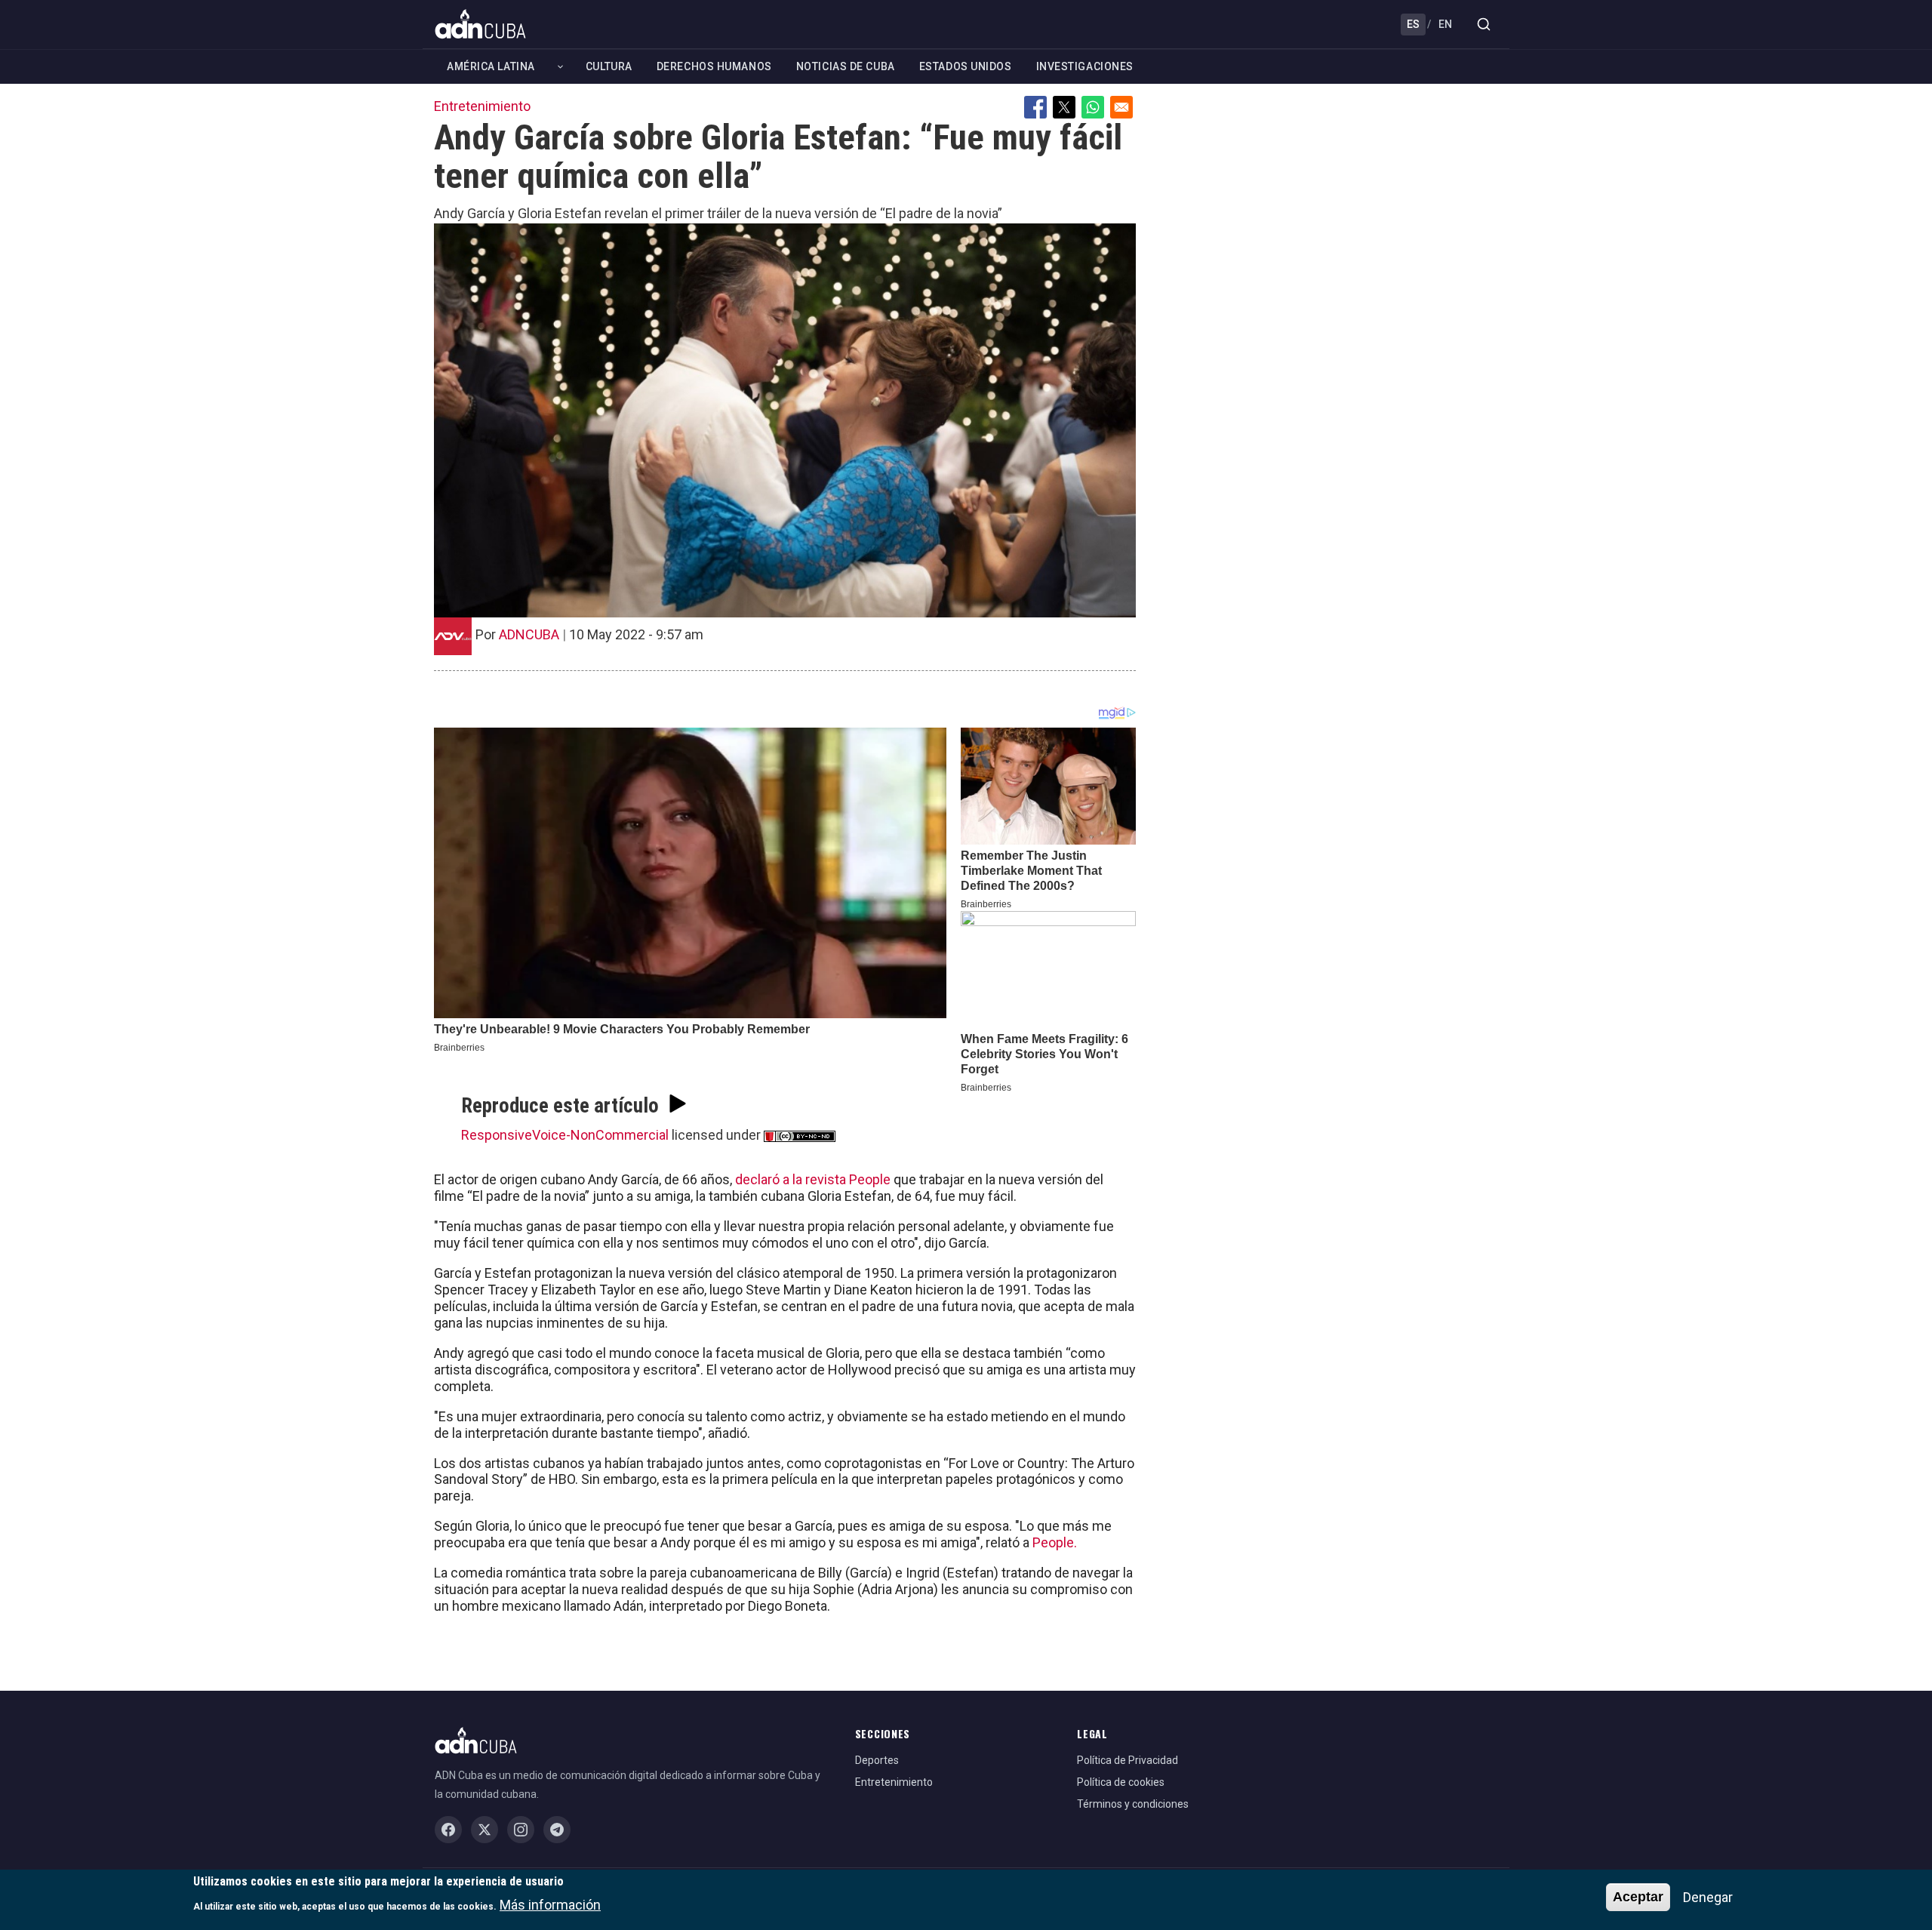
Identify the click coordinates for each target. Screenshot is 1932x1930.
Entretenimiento (482, 106)
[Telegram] (557, 1830)
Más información (550, 1904)
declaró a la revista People (813, 1179)
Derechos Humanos (714, 66)
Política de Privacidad (1128, 1760)
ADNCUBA (529, 634)
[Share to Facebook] (1035, 107)
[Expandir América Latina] (560, 67)
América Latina (491, 66)
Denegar (1708, 1897)
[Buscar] (1484, 24)
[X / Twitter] (485, 1830)
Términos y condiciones (1133, 1804)
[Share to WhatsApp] (1093, 107)
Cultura (609, 66)
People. (1055, 1542)
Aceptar (1638, 1897)
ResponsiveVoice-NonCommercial (565, 1135)
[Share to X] (1064, 107)
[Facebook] (448, 1830)
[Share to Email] (1121, 107)
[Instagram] (521, 1830)
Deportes (877, 1760)
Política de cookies (1121, 1782)
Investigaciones (1085, 66)
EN (1445, 24)
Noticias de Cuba (846, 66)
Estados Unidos (966, 66)
